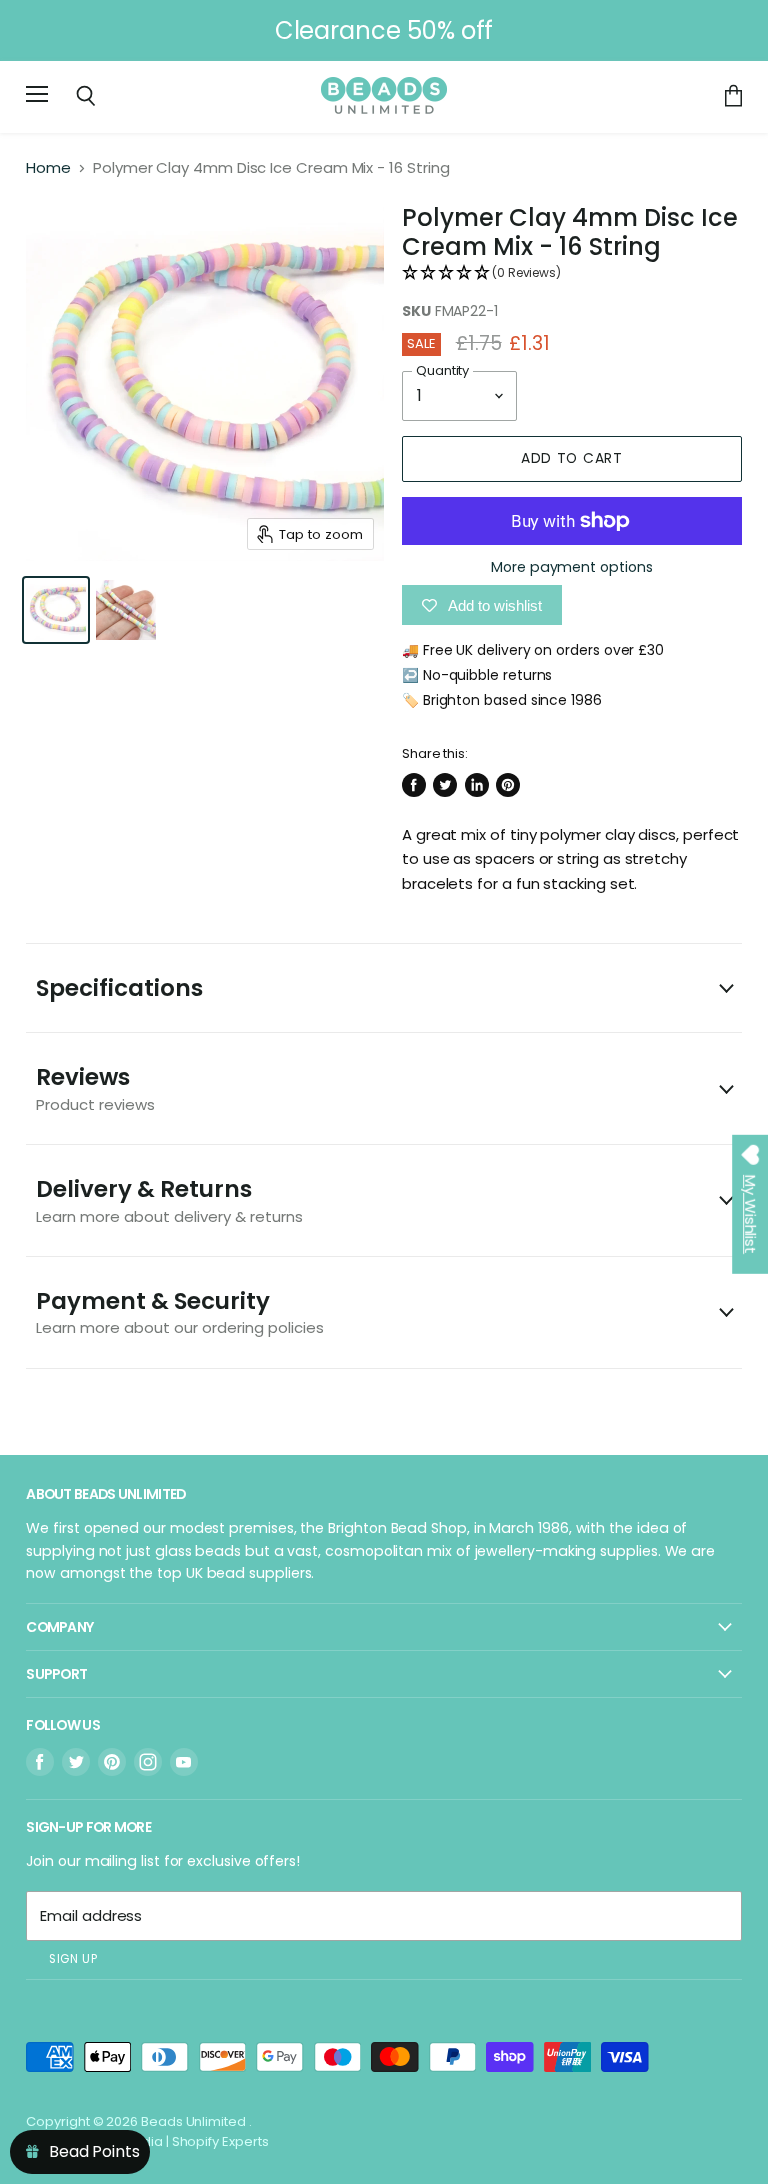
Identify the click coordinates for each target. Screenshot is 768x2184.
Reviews (95, 1087)
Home (48, 167)
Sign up (73, 1959)
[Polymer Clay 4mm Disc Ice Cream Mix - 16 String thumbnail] (56, 610)
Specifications (119, 988)
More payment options (572, 567)
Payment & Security (180, 1311)
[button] (572, 273)
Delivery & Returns (169, 1199)
